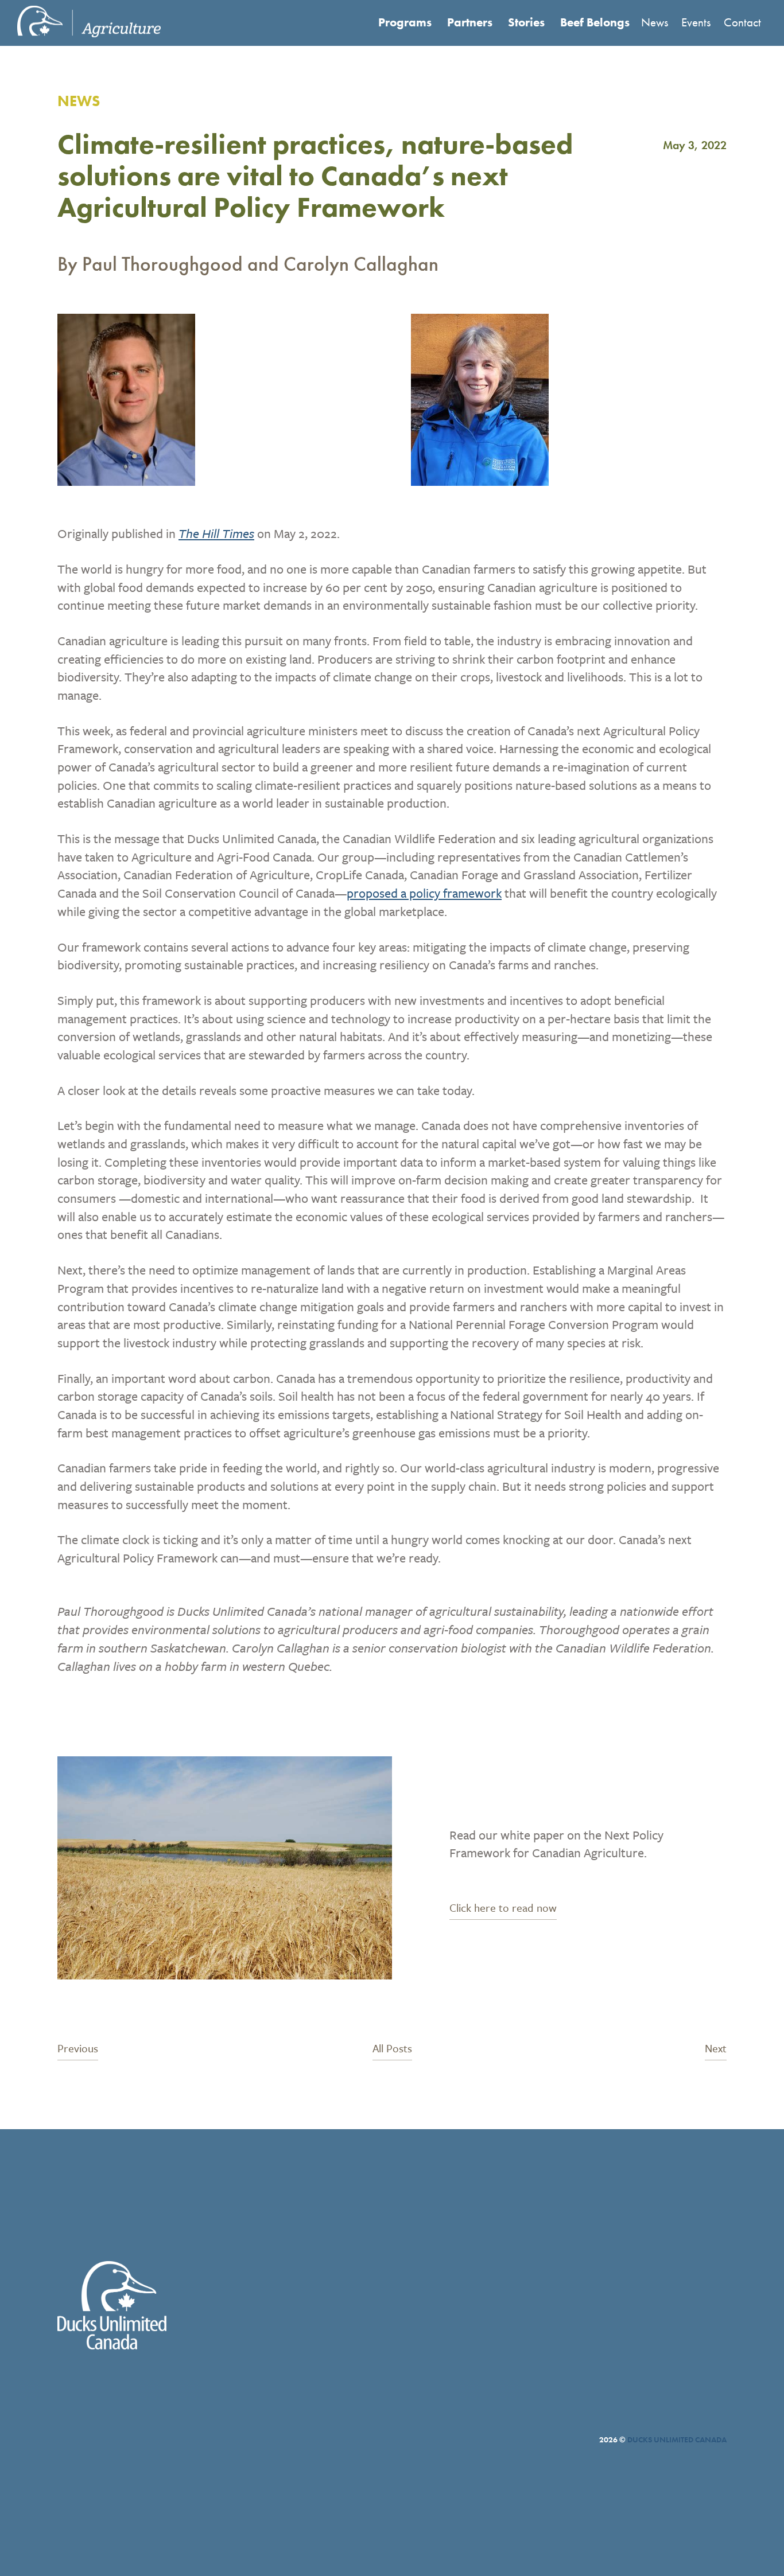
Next (716, 2049)
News (655, 22)
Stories (526, 22)
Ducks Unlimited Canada (677, 2439)
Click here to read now (503, 1909)
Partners (470, 22)
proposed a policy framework (424, 893)
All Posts (392, 2049)
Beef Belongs (595, 22)
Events (696, 22)
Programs (405, 22)
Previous (78, 2049)
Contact (742, 22)
